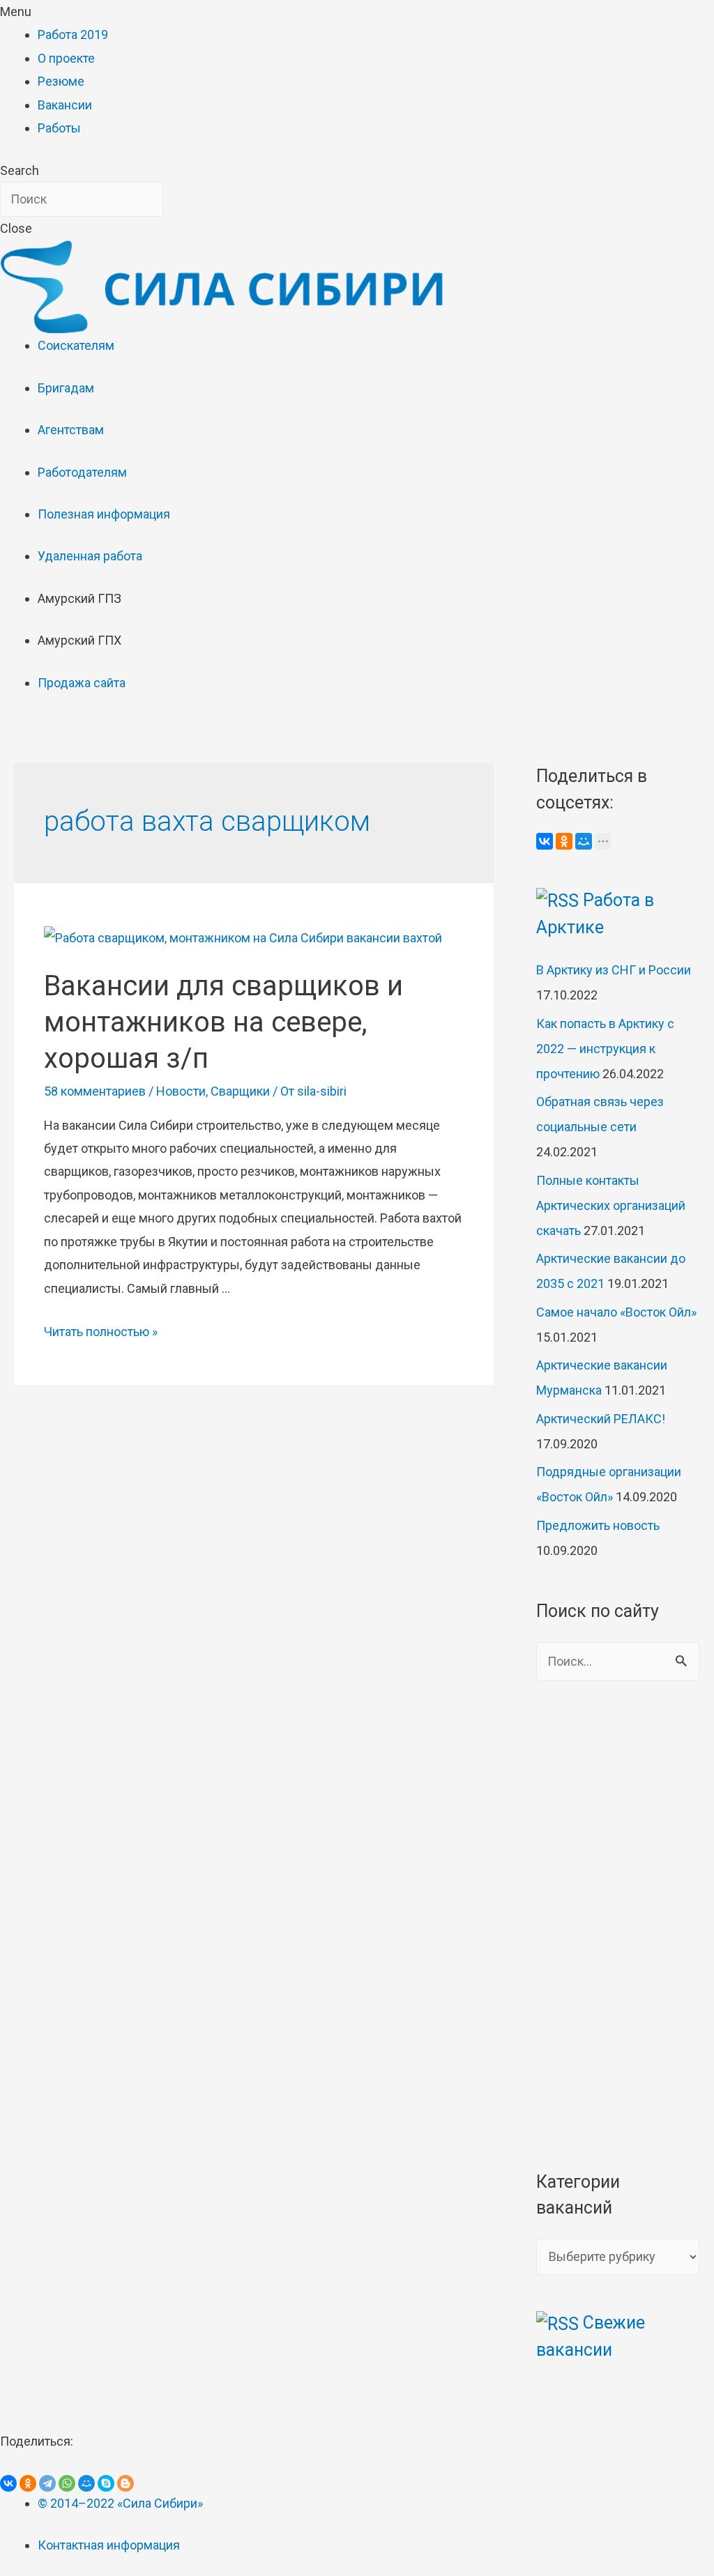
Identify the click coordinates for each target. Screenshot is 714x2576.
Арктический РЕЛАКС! (601, 1419)
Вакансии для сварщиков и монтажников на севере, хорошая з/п (223, 1022)
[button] (357, 11)
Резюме (61, 81)
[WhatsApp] (67, 2483)
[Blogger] (126, 2483)
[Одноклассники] (564, 841)
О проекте (66, 58)
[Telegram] (47, 2483)
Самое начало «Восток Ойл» (616, 1312)
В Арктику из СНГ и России (614, 970)
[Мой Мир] (584, 841)
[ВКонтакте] (545, 841)
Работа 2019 (73, 34)
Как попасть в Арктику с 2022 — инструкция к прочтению (605, 1049)
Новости (181, 1091)
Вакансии (65, 105)
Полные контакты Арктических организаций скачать (611, 1205)
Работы (59, 128)
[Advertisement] (618, 1924)
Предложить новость (598, 1525)
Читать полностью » (101, 1332)
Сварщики (240, 1091)
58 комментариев (95, 1091)
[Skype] (106, 2483)
